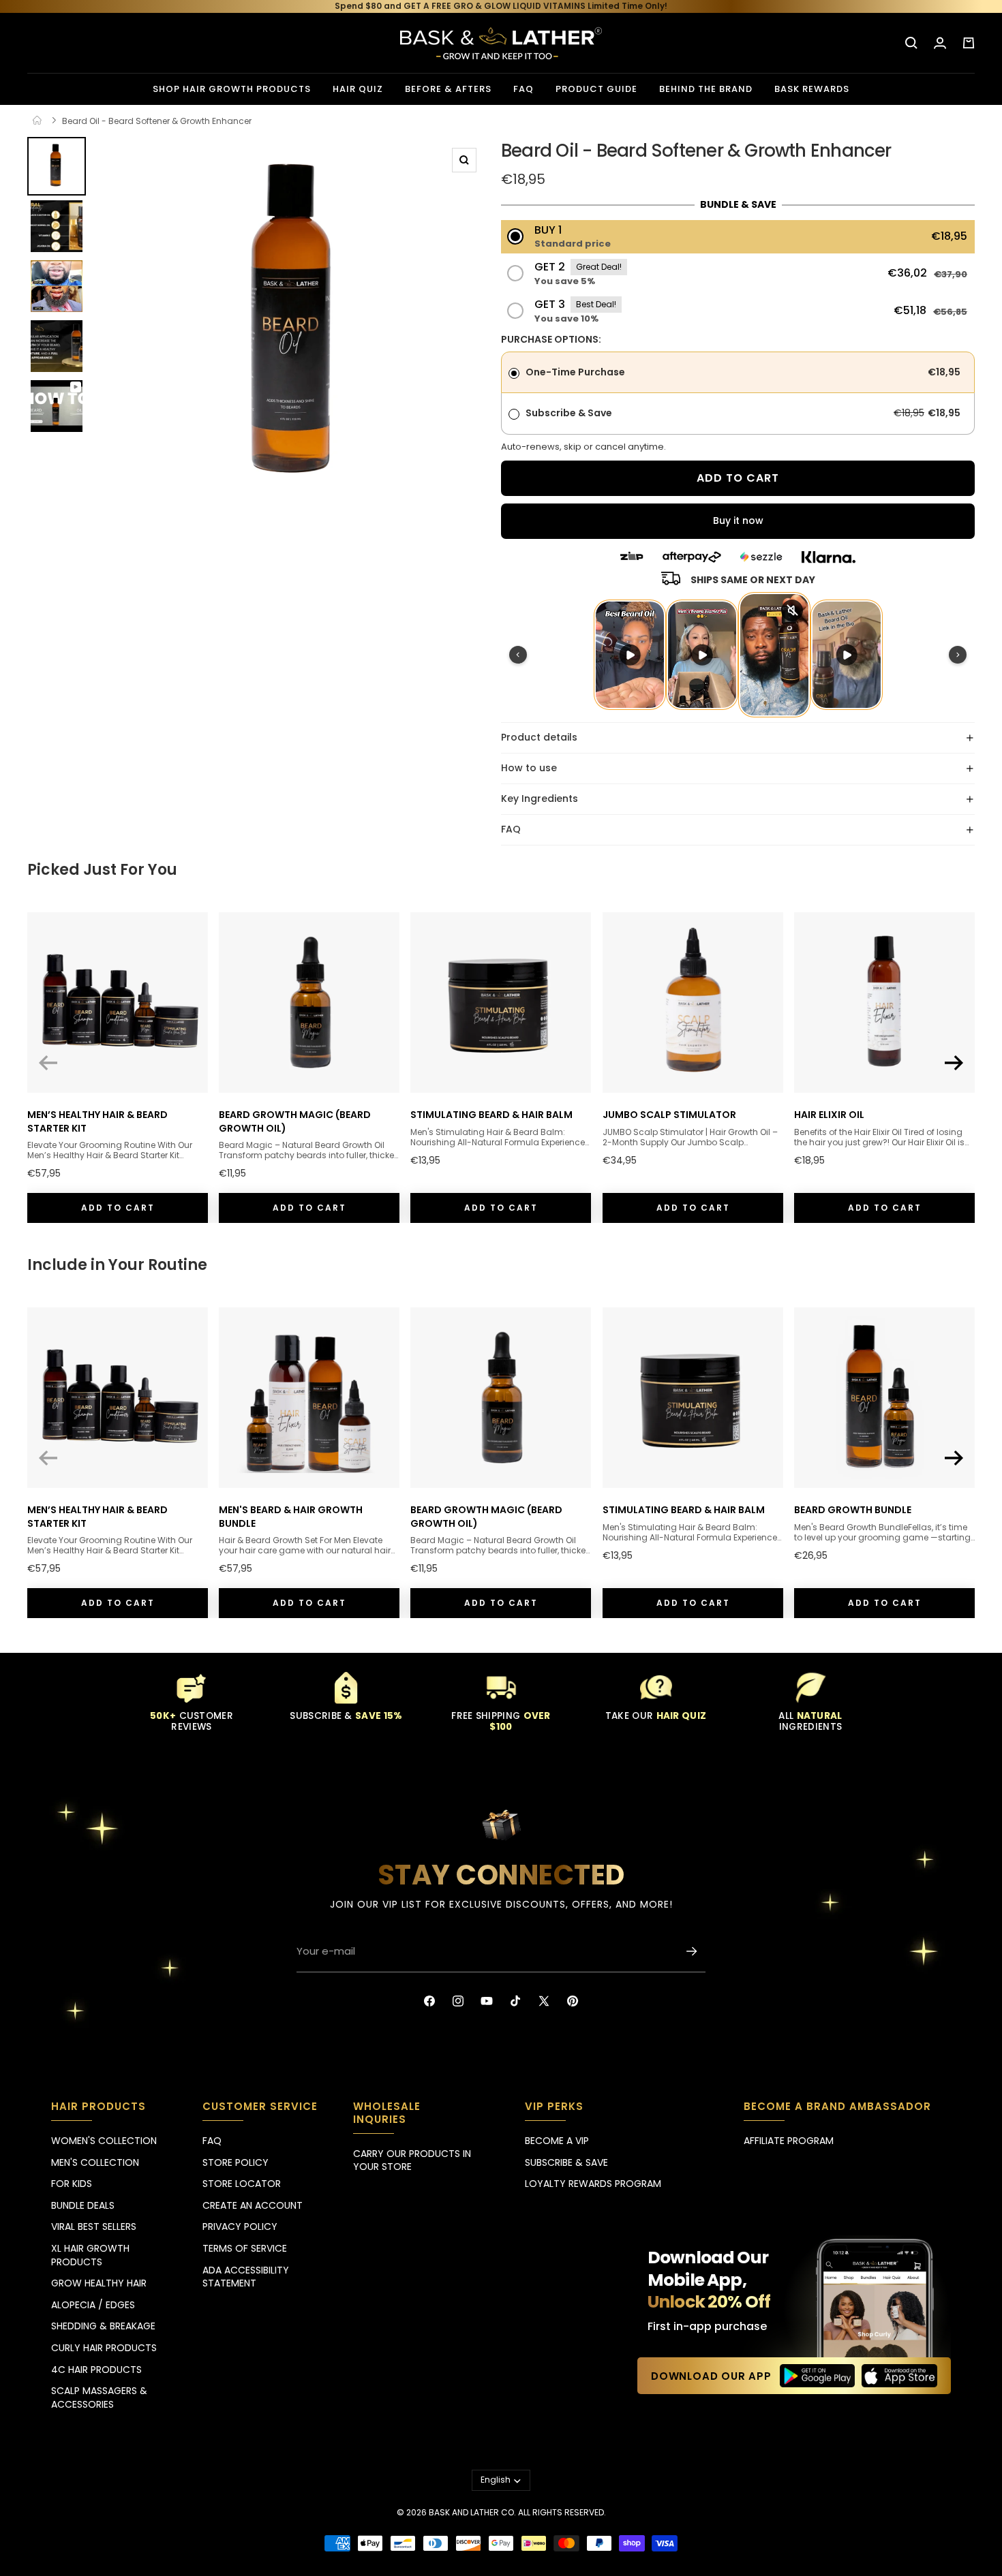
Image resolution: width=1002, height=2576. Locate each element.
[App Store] (899, 2376)
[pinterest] (573, 2001)
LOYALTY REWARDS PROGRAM (593, 2184)
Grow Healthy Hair (99, 2283)
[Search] (911, 43)
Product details (539, 737)
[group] (57, 166)
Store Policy (236, 2162)
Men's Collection (95, 2162)
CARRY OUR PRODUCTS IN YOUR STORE (412, 2160)
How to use (529, 768)
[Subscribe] (692, 1951)
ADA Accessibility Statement (246, 2277)
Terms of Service (245, 2248)
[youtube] (487, 2001)
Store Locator (242, 2184)
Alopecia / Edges (93, 2305)
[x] (544, 2001)
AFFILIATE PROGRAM (789, 2141)
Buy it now (738, 521)
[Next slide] (954, 1063)
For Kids (72, 2184)
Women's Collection (104, 2141)
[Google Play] (818, 2376)
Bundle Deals (83, 2205)
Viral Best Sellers (94, 2226)
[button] (738, 237)
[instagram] (458, 2001)
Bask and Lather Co (471, 2512)
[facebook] (429, 2001)
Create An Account (253, 2205)
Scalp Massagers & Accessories (99, 2397)
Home (45, 121)
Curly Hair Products (104, 2348)
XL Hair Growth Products (90, 2255)
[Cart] (969, 43)
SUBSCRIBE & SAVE (566, 2162)
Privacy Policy (240, 2226)
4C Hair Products (96, 2370)
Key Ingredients (540, 798)
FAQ (511, 829)
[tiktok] (515, 2001)
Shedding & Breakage (103, 2326)
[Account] (940, 43)
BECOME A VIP (557, 2141)
